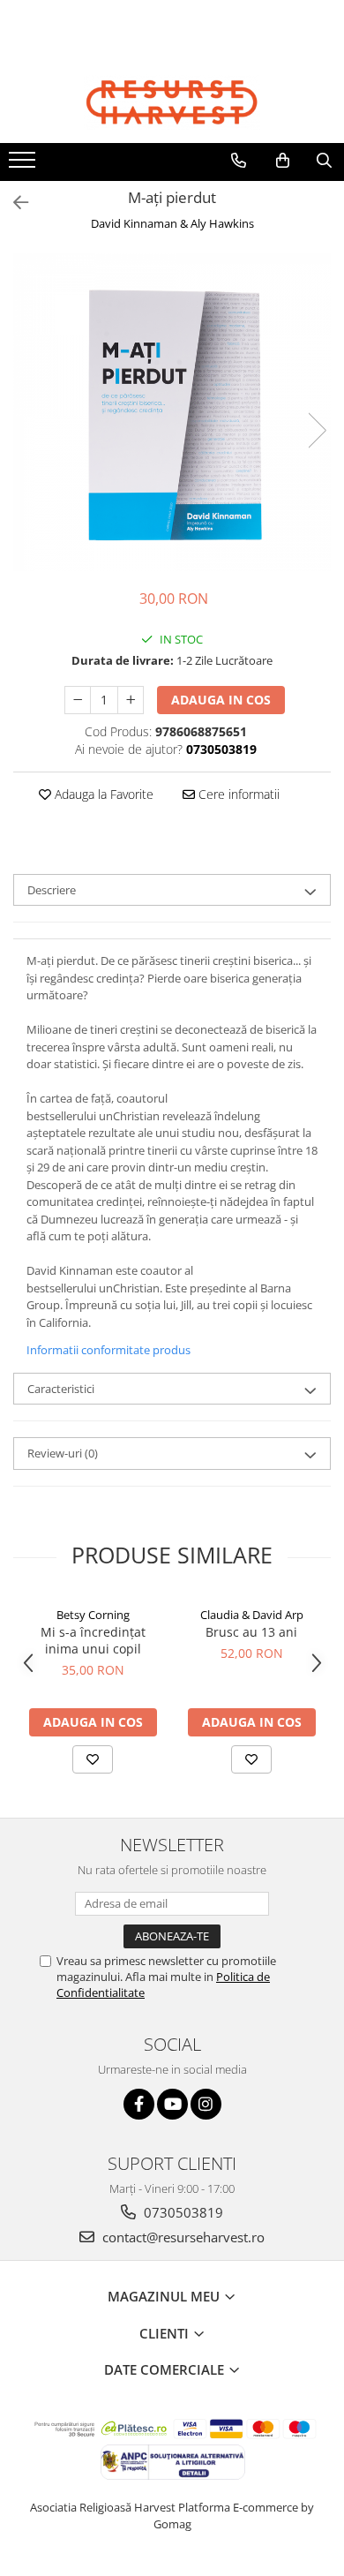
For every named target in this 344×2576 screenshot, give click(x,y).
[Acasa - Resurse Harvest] (172, 102)
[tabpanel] (172, 412)
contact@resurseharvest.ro (182, 2237)
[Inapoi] (13, 203)
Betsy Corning (93, 1615)
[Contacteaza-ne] (239, 161)
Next (317, 430)
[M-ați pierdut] (172, 412)
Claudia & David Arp (252, 1615)
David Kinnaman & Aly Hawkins (172, 223)
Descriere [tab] (52, 890)
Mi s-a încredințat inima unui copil (93, 1640)
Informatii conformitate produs (108, 1350)
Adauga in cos (221, 700)
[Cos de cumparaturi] (283, 161)
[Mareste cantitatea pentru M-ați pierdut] (131, 700)
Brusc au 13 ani (251, 1632)
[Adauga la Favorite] (93, 1759)
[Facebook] (139, 2104)
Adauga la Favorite (102, 794)
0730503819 (182, 2212)
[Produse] (24, 165)
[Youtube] (172, 2104)
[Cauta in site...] (324, 161)
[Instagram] (206, 2104)
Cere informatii (237, 794)
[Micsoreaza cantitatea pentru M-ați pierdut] (78, 700)
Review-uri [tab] (63, 1453)
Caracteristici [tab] (61, 1389)
